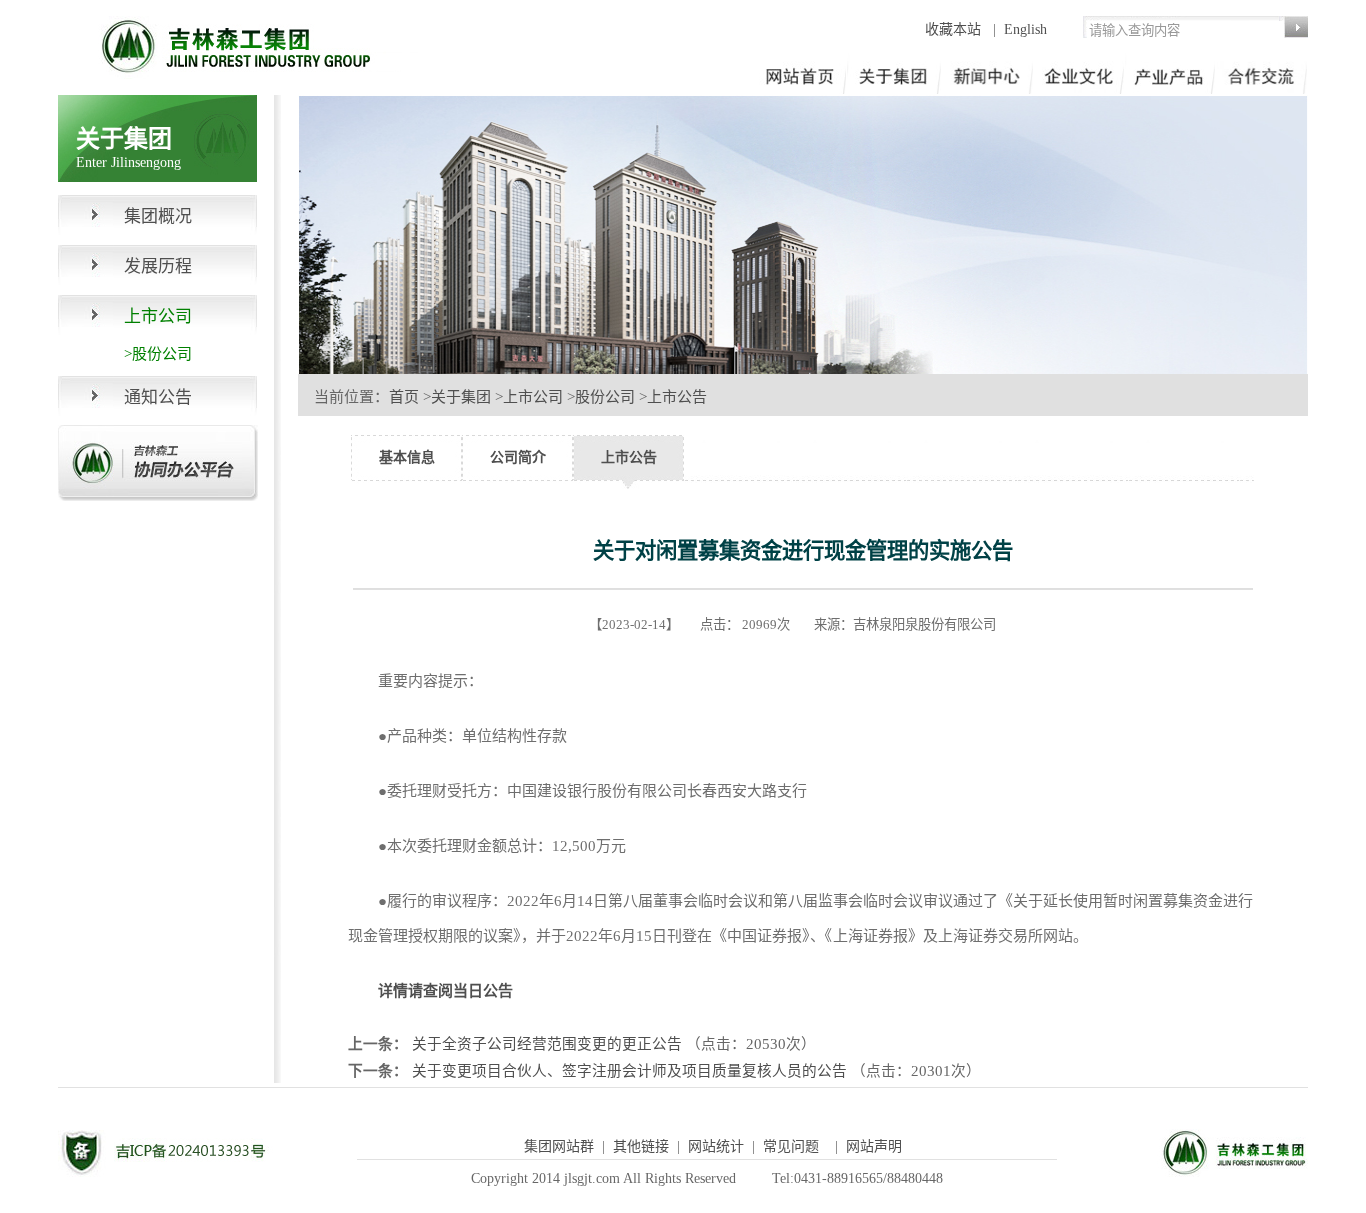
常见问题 (791, 1146)
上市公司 (533, 397)
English (1025, 29)
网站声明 (874, 1146)
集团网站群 (559, 1146)
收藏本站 (955, 29)
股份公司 (605, 397)
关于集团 (461, 397)
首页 (404, 397)
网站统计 (716, 1146)
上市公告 (677, 397)
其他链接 (641, 1146)
